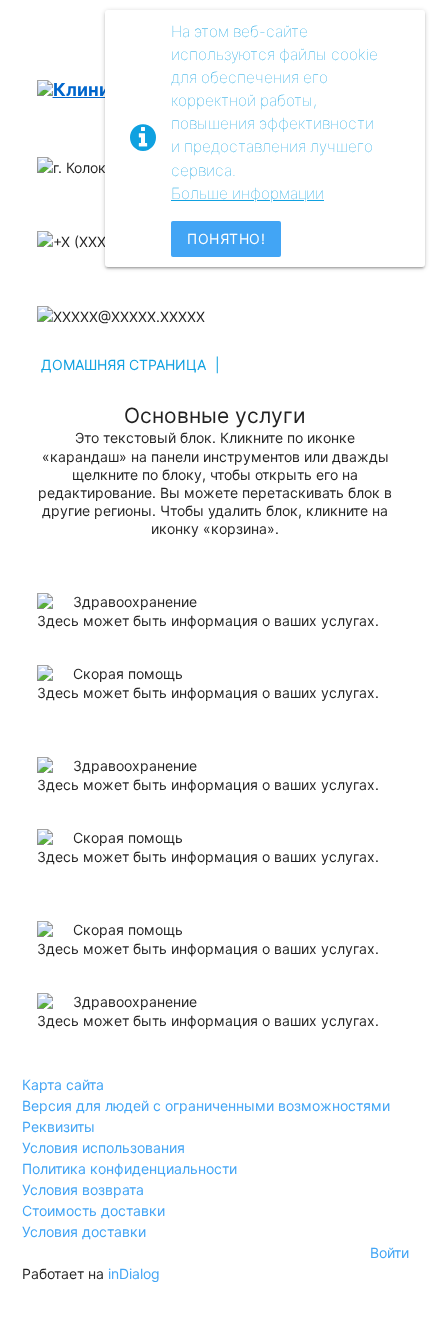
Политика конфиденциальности (129, 1168)
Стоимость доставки (93, 1210)
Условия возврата (83, 1189)
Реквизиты (58, 1126)
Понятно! (226, 238)
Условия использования (103, 1147)
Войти (389, 1252)
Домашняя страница (123, 364)
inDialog (134, 1273)
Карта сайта (63, 1084)
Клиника (92, 89)
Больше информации (247, 193)
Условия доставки (84, 1231)
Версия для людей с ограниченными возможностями (206, 1105)
